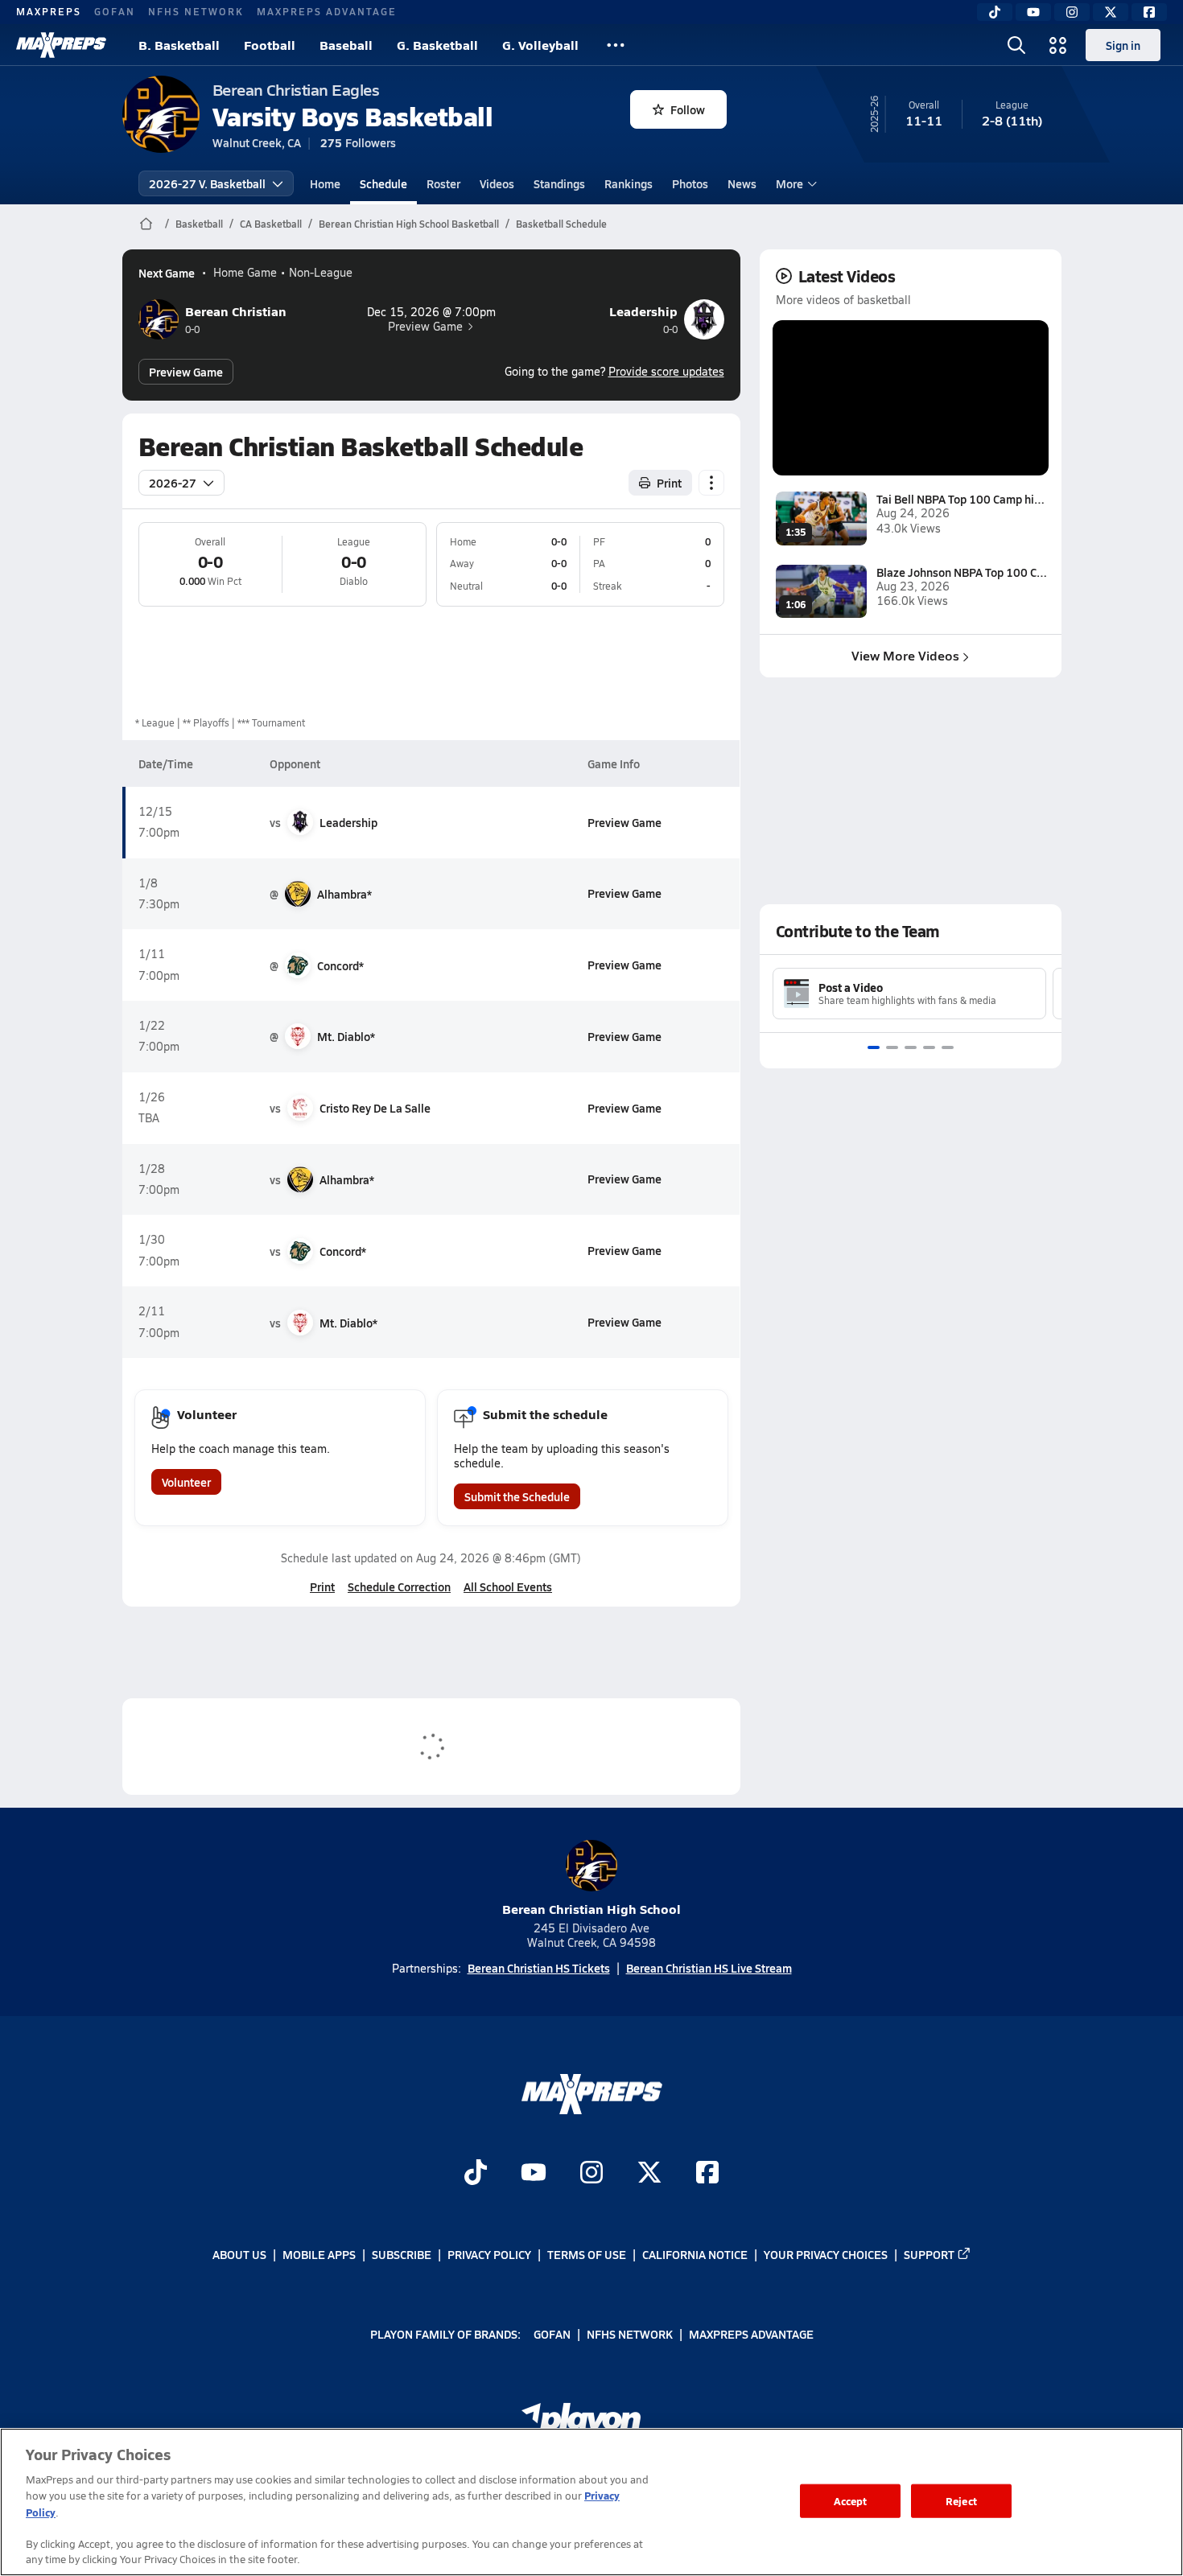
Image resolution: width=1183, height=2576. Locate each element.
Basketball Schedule (561, 224)
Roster (443, 183)
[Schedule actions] (711, 483)
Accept (851, 2501)
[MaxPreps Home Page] (146, 224)
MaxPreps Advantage (327, 11)
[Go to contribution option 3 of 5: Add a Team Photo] (911, 1047)
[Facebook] (1149, 12)
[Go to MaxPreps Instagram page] (591, 2175)
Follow (688, 109)
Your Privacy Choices (826, 2254)
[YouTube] (1033, 12)
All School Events (508, 1586)
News (742, 183)
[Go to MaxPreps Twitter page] (649, 2175)
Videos (497, 183)
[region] (591, 2502)
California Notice (695, 2254)
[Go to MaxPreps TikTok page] (476, 2175)
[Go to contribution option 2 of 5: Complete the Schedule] (892, 1047)
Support (929, 2254)
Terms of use (587, 2254)
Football (270, 45)
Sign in (1123, 45)
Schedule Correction (399, 1586)
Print (669, 483)
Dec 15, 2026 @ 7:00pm (431, 312)
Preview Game (425, 327)
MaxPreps (49, 11)
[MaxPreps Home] (61, 45)
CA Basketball (271, 224)
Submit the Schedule (517, 1496)
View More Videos (905, 655)
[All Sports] (616, 45)
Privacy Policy (489, 2254)
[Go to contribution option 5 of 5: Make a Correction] (948, 1047)
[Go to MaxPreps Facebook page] (707, 2175)
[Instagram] (1072, 12)
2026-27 (173, 483)
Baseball (346, 45)
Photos (690, 183)
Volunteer (186, 1482)
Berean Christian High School (591, 1909)
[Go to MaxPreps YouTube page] (534, 2175)
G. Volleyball (540, 45)
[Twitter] (1111, 12)
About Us (239, 2254)
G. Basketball (437, 45)
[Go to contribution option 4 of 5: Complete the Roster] (929, 1047)
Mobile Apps (319, 2254)
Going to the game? (614, 371)
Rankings (629, 183)
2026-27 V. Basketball (207, 183)
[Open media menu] (1058, 45)
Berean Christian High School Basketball (409, 224)
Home (325, 183)
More (789, 183)
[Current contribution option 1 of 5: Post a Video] (874, 1047)
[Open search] (1016, 45)
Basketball (199, 224)
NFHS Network (196, 11)
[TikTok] (995, 12)
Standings (559, 183)
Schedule (383, 183)
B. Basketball (179, 45)
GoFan (115, 11)
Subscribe (402, 2254)
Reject (961, 2501)
